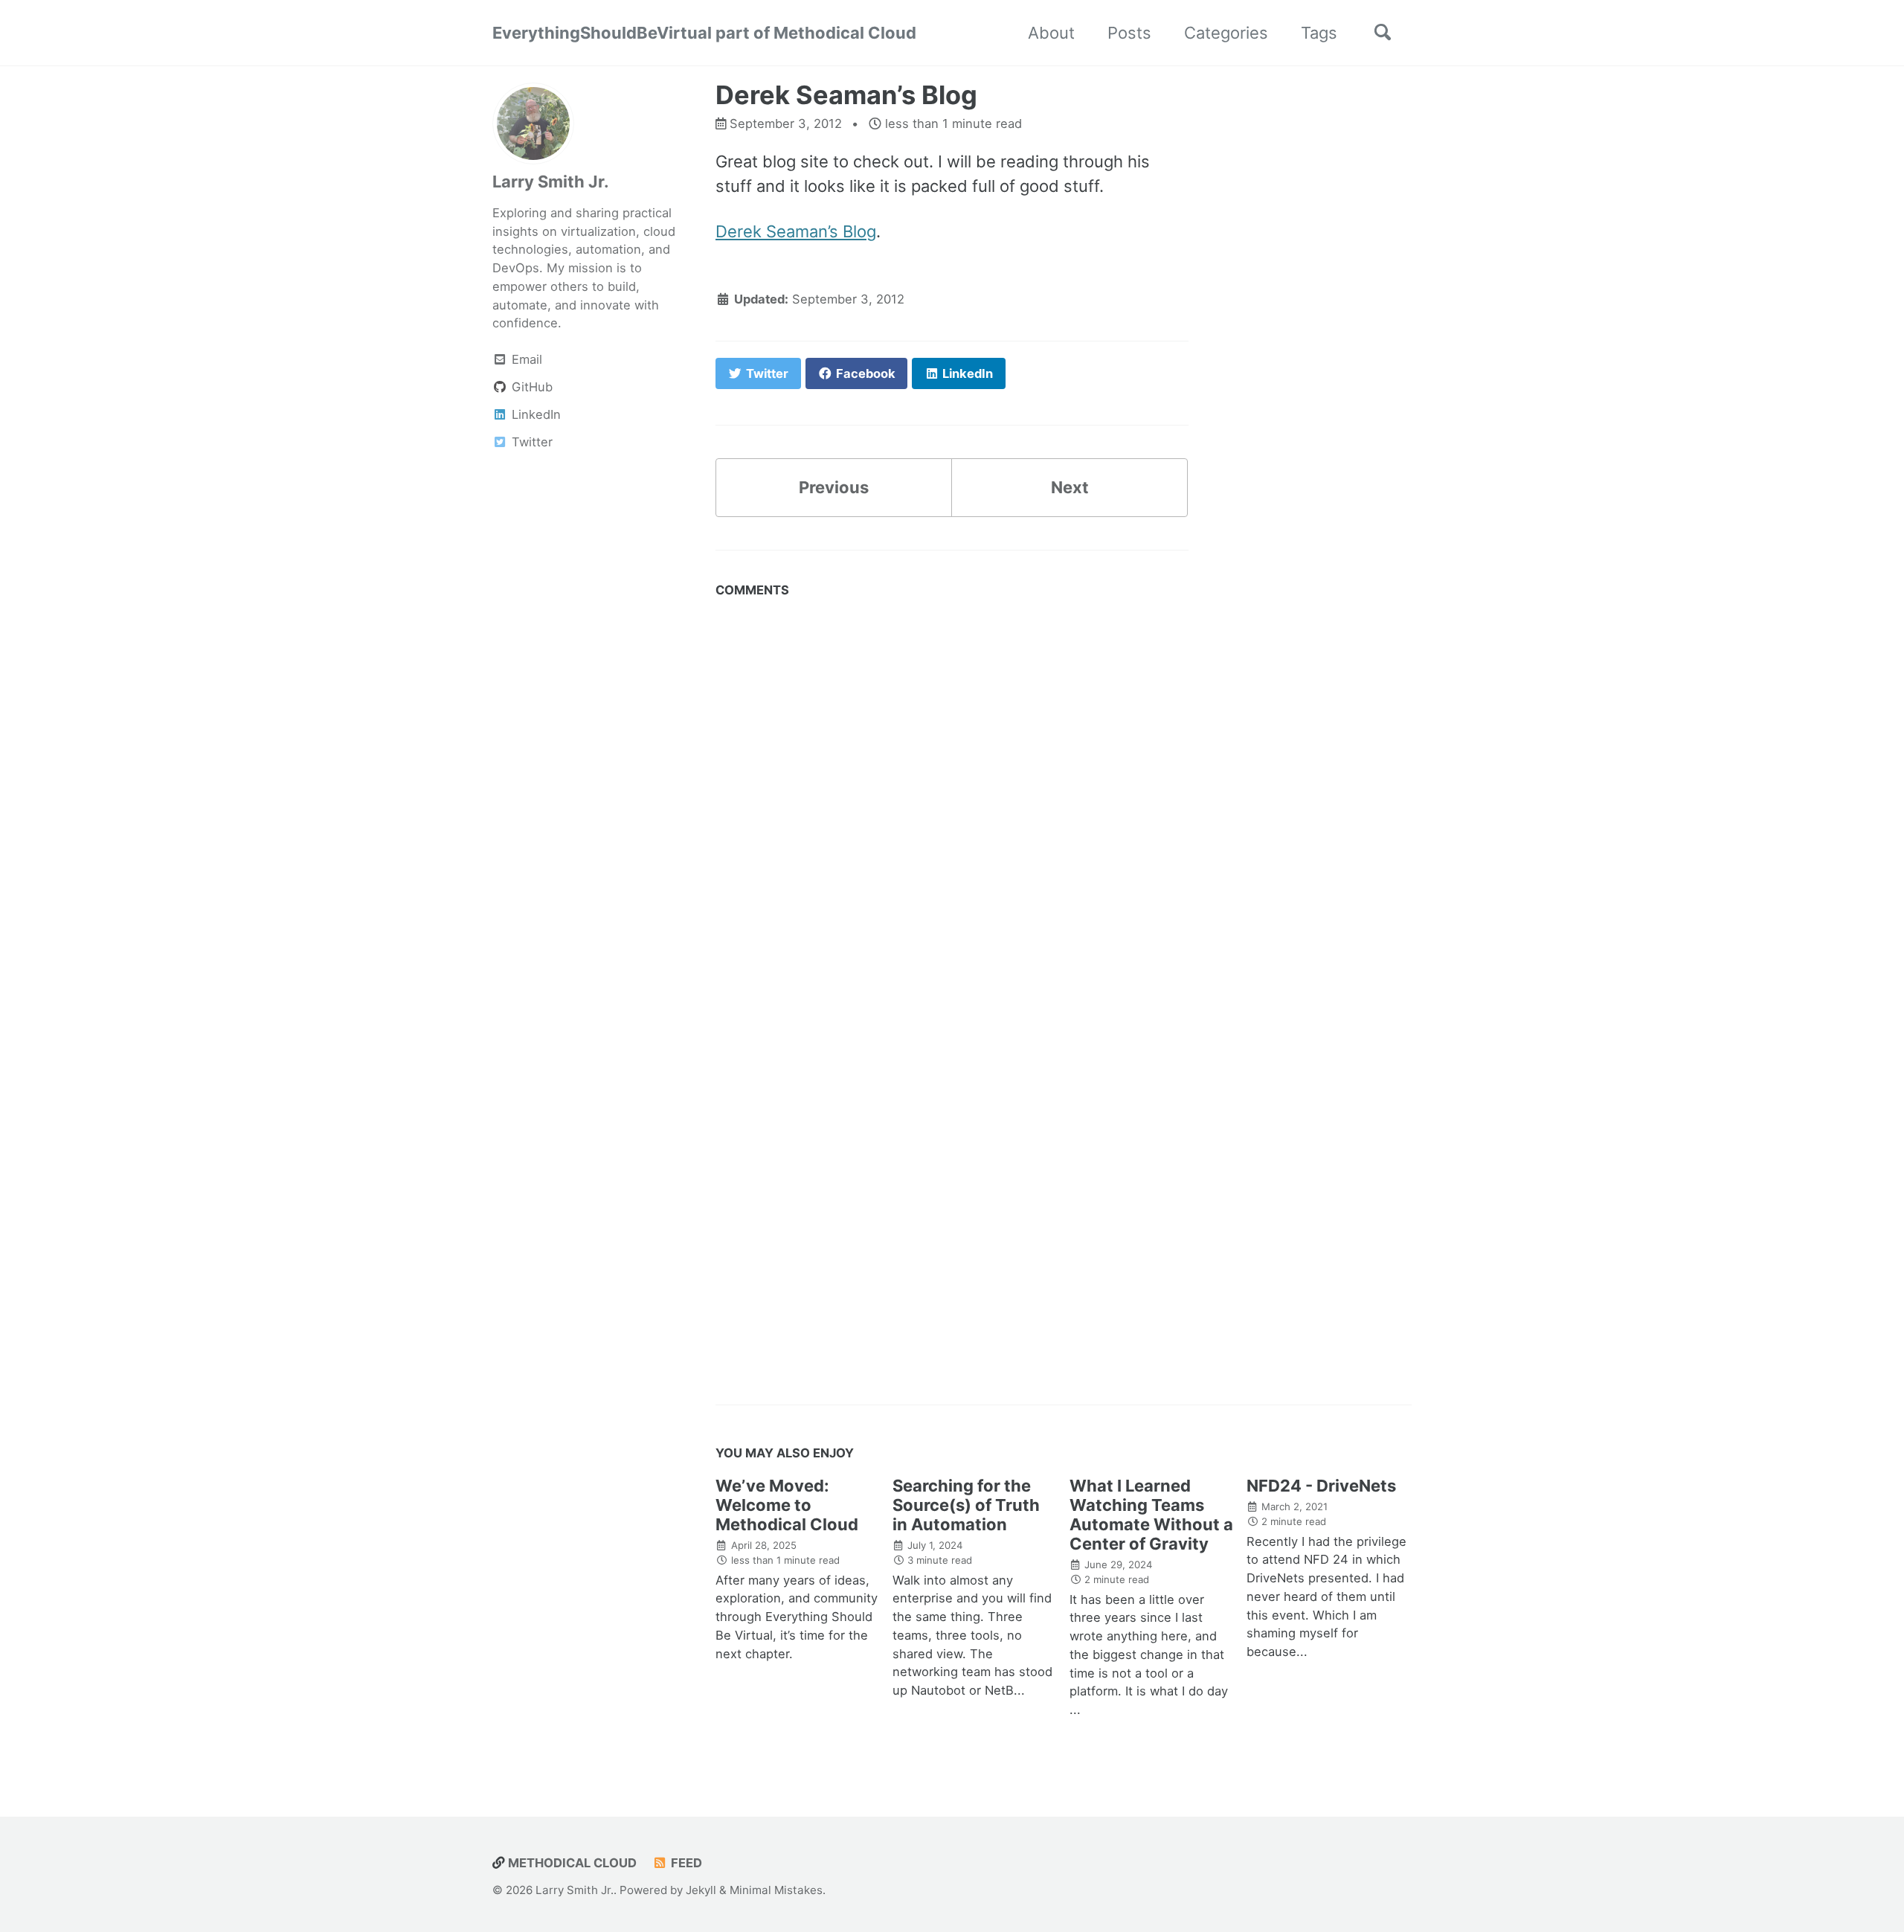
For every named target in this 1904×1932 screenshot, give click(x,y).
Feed (685, 1863)
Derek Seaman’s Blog (796, 231)
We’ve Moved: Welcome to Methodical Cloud (787, 1505)
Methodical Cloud (571, 1863)
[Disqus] (952, 792)
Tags (1319, 33)
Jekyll (701, 1890)
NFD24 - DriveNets (1321, 1486)
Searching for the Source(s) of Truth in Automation (966, 1505)
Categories (1226, 33)
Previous (834, 487)
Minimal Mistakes (776, 1890)
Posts (1129, 33)
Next (1070, 487)
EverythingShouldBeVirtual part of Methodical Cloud (704, 33)
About (1051, 33)
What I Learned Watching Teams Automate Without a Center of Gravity (1151, 1515)
